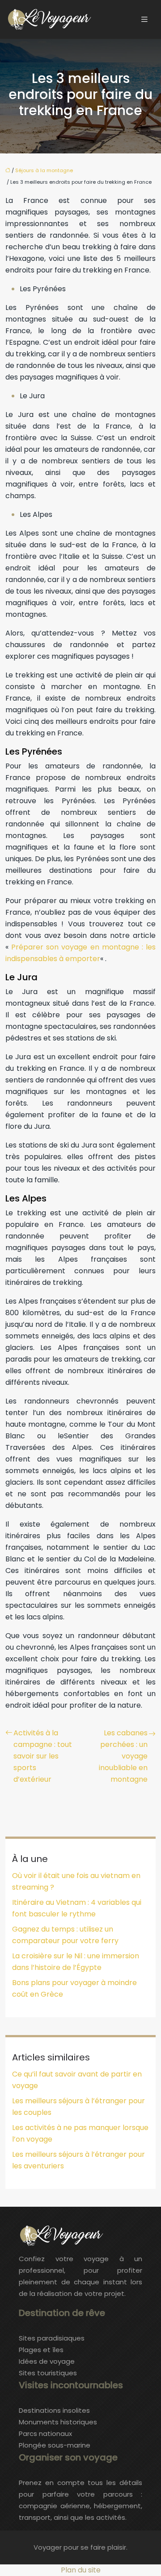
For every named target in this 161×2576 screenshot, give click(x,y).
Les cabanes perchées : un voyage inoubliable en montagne (123, 1756)
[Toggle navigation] (144, 19)
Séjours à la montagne (44, 170)
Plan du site (81, 2570)
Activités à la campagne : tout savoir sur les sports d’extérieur (43, 1756)
